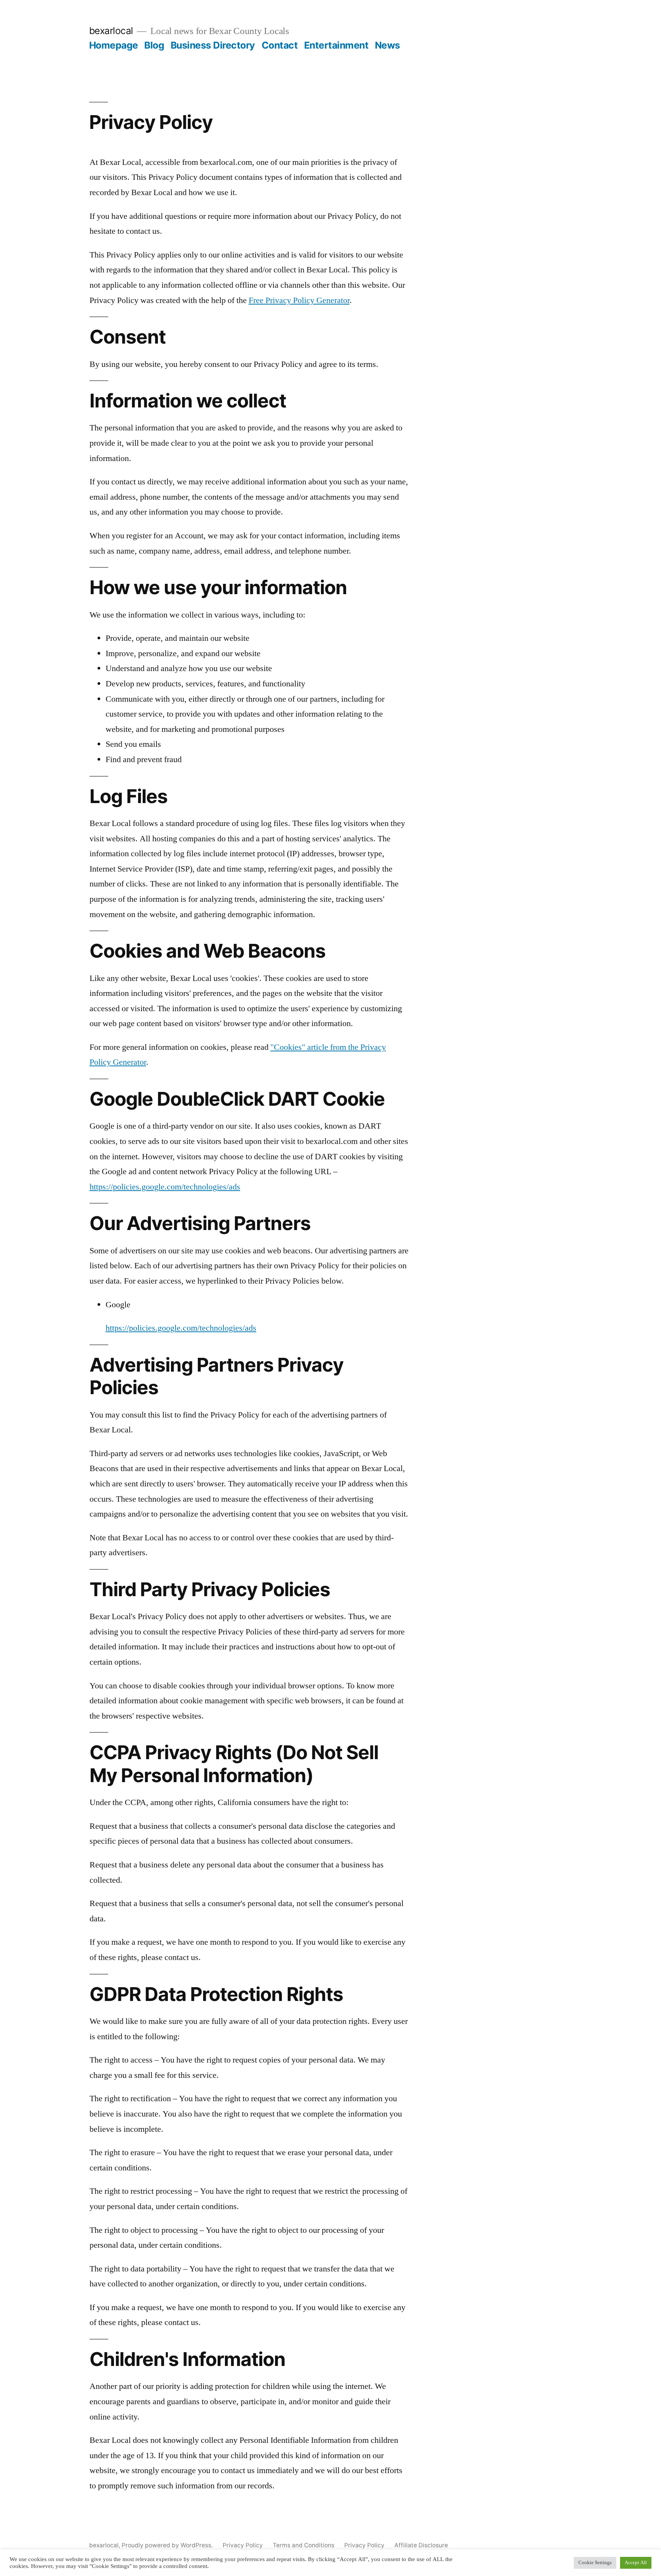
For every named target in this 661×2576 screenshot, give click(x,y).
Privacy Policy (243, 2545)
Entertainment (336, 45)
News (387, 45)
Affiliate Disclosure (421, 2545)
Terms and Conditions (304, 2545)
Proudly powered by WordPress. (168, 2545)
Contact (280, 45)
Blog (154, 45)
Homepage (114, 45)
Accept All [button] (636, 2563)
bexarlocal (111, 31)
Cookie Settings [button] (595, 2563)
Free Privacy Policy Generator (299, 300)
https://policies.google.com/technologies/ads (165, 1187)
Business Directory (213, 45)
